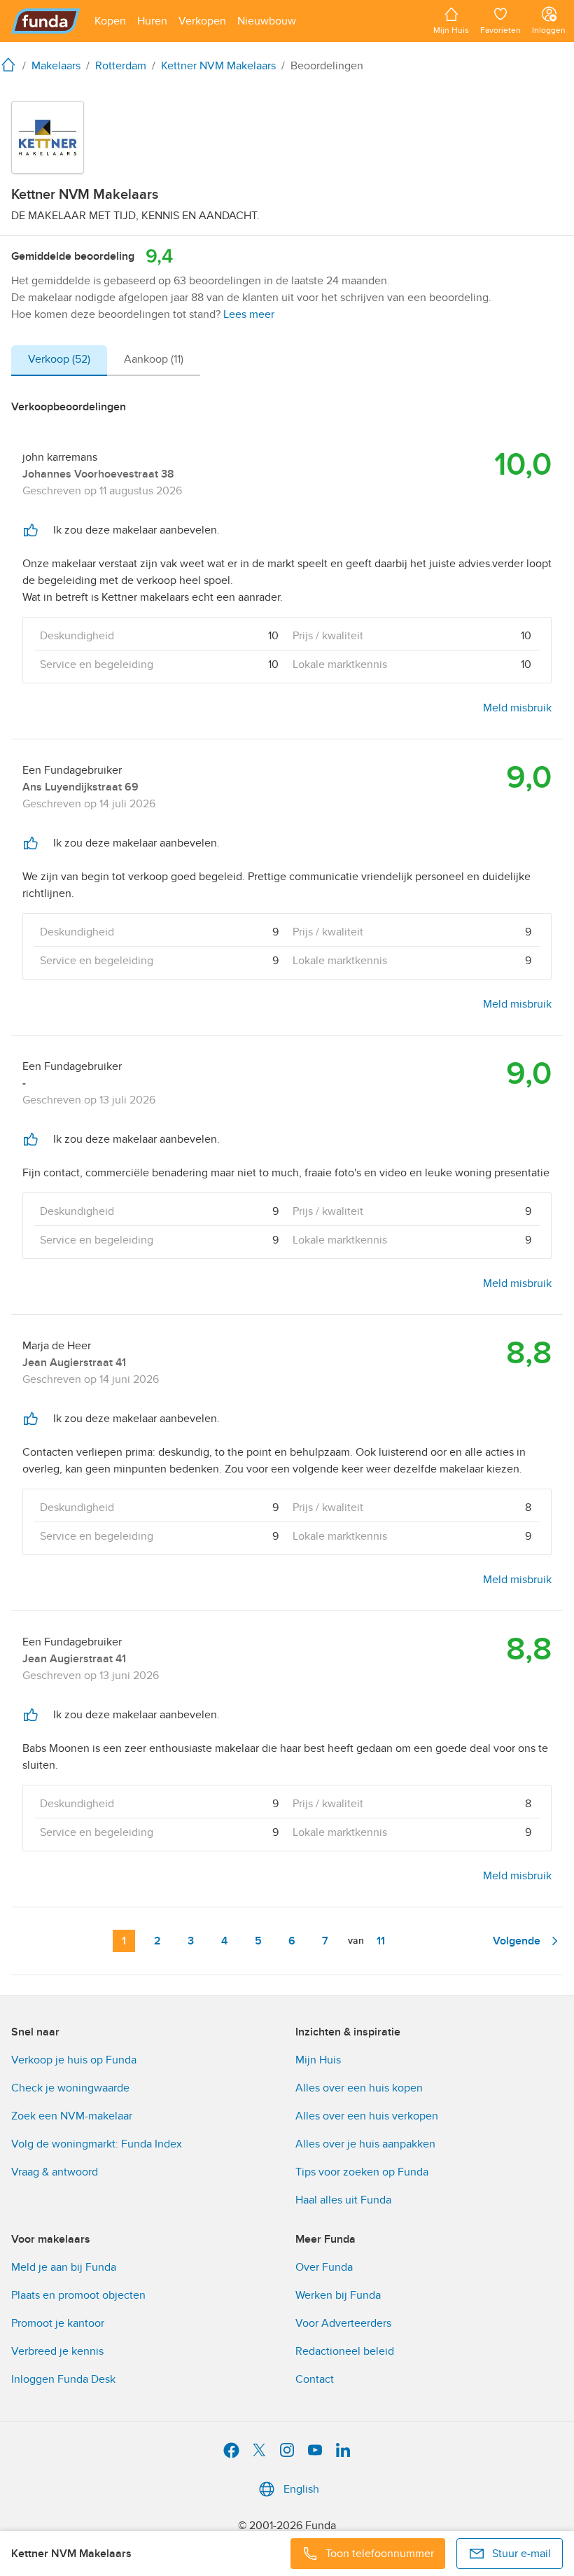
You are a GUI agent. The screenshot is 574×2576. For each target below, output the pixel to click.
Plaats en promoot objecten (78, 2295)
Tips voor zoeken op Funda (362, 2172)
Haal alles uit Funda (343, 2200)
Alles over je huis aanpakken (365, 2144)
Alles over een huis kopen (359, 2088)
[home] (11, 64)
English (301, 2489)
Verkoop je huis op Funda (74, 2060)
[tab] (59, 361)
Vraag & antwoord (55, 2172)
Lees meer (249, 314)
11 (381, 1941)
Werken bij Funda (338, 2295)
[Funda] (46, 21)
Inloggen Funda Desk (63, 2379)
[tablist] (106, 361)
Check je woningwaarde (70, 2088)
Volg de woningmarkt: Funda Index (97, 2144)
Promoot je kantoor (58, 2323)
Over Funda (324, 2267)
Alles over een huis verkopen (367, 2116)
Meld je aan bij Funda (64, 2267)
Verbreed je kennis (57, 2351)
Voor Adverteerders (343, 2323)
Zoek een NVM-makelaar (72, 2116)
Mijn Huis (318, 2060)
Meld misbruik (517, 708)
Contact (315, 2379)
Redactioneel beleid (345, 2351)
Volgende (517, 1941)
